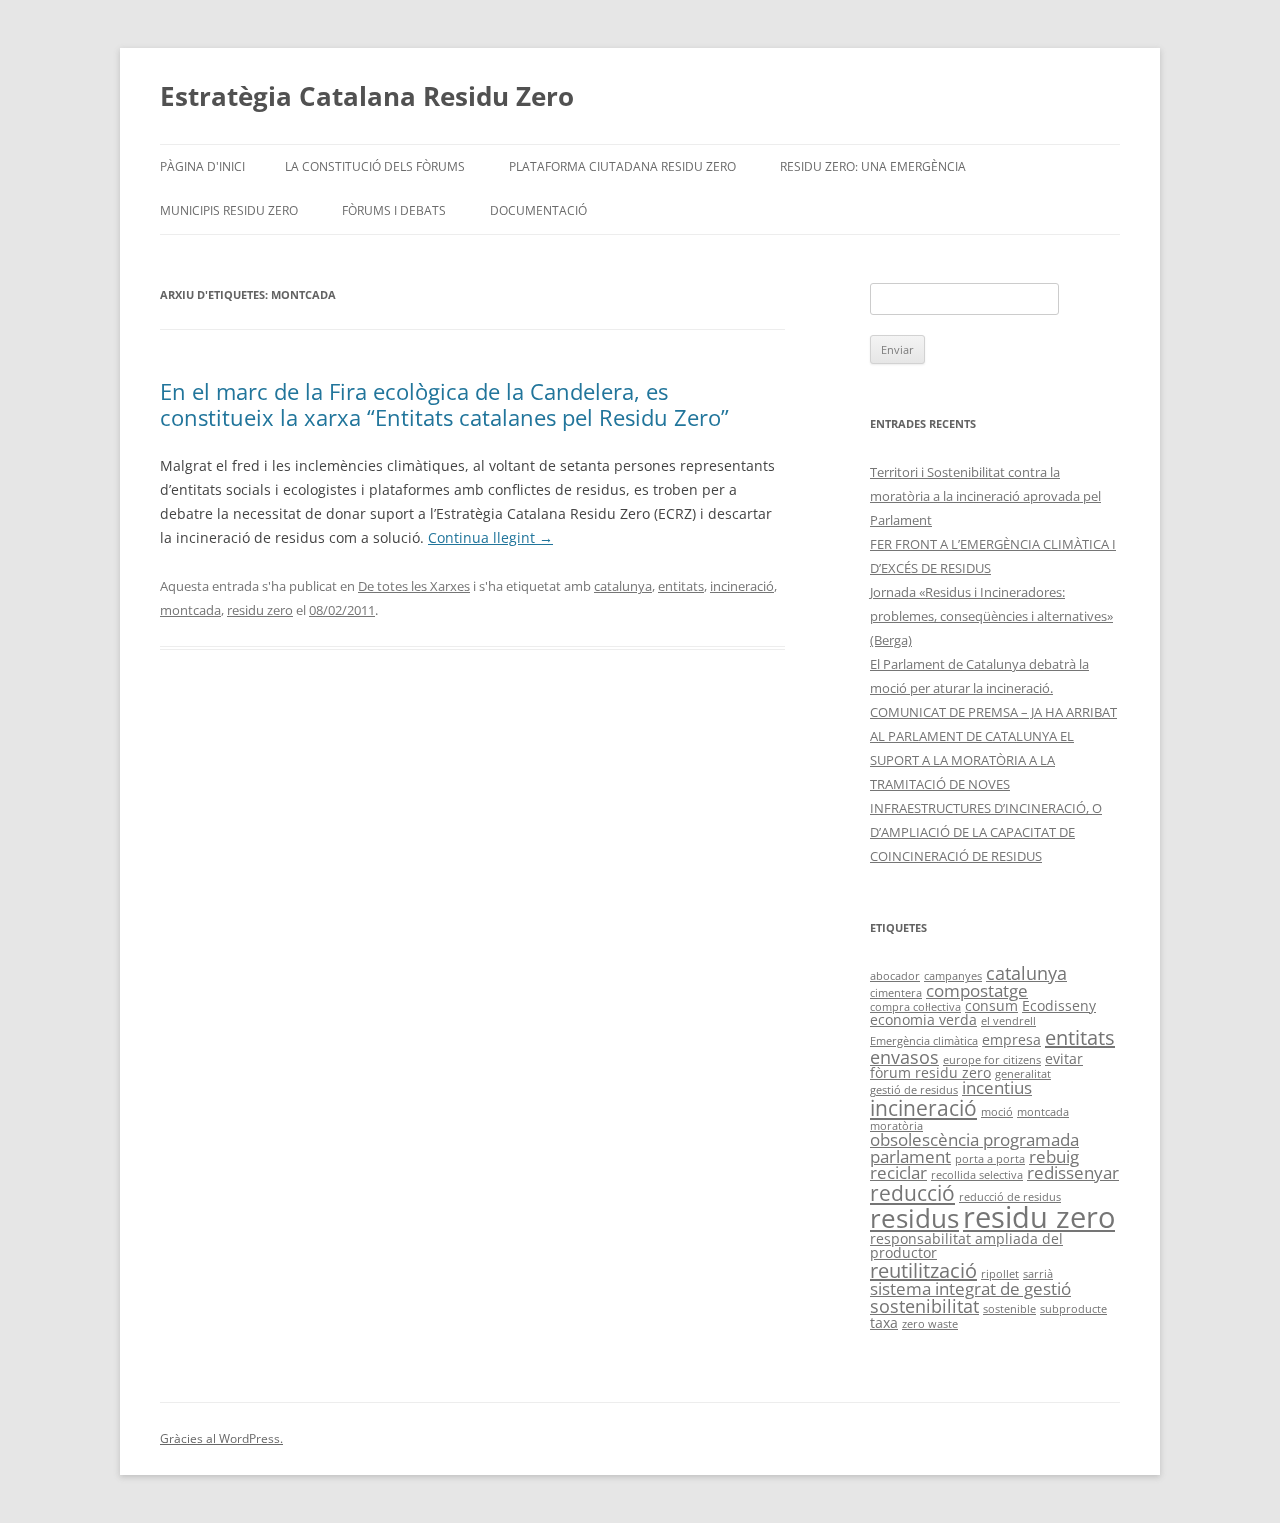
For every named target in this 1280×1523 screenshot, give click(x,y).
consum (991, 1005)
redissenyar (1073, 1172)
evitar (1064, 1058)
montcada (190, 610)
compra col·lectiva (915, 1007)
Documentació (538, 210)
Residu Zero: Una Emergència (873, 166)
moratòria (896, 1126)
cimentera (896, 993)
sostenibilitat (924, 1305)
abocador (895, 976)
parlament (910, 1156)
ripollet (1000, 1274)
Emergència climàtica (924, 1041)
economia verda (923, 1019)
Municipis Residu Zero (229, 210)
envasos (904, 1056)
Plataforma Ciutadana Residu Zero (622, 166)
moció (997, 1112)
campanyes (953, 976)
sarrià (1038, 1274)
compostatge (977, 990)
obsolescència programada (974, 1139)
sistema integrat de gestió (970, 1288)
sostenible (1009, 1309)
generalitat (1023, 1074)
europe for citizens (992, 1060)
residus (914, 1218)
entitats (681, 586)
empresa (1011, 1039)
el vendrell (1008, 1021)
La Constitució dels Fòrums (375, 166)
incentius (997, 1087)
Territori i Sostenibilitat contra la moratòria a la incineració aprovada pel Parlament (985, 496)
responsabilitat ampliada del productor (966, 1245)
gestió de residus (914, 1090)
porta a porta (990, 1159)
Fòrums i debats (394, 210)
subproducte (1073, 1309)
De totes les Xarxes (414, 586)
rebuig (1054, 1156)
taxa (884, 1322)
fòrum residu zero (930, 1072)
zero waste (930, 1324)
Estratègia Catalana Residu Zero (367, 96)
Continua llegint (490, 537)
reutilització (923, 1270)
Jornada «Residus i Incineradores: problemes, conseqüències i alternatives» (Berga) (991, 616)
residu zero (260, 610)
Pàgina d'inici (202, 166)
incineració (742, 586)
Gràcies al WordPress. (221, 1438)
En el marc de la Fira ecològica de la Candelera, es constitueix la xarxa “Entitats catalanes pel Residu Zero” (444, 404)
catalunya (623, 586)
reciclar (898, 1172)
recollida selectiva (977, 1175)
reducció (912, 1192)
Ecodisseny (1059, 1005)
